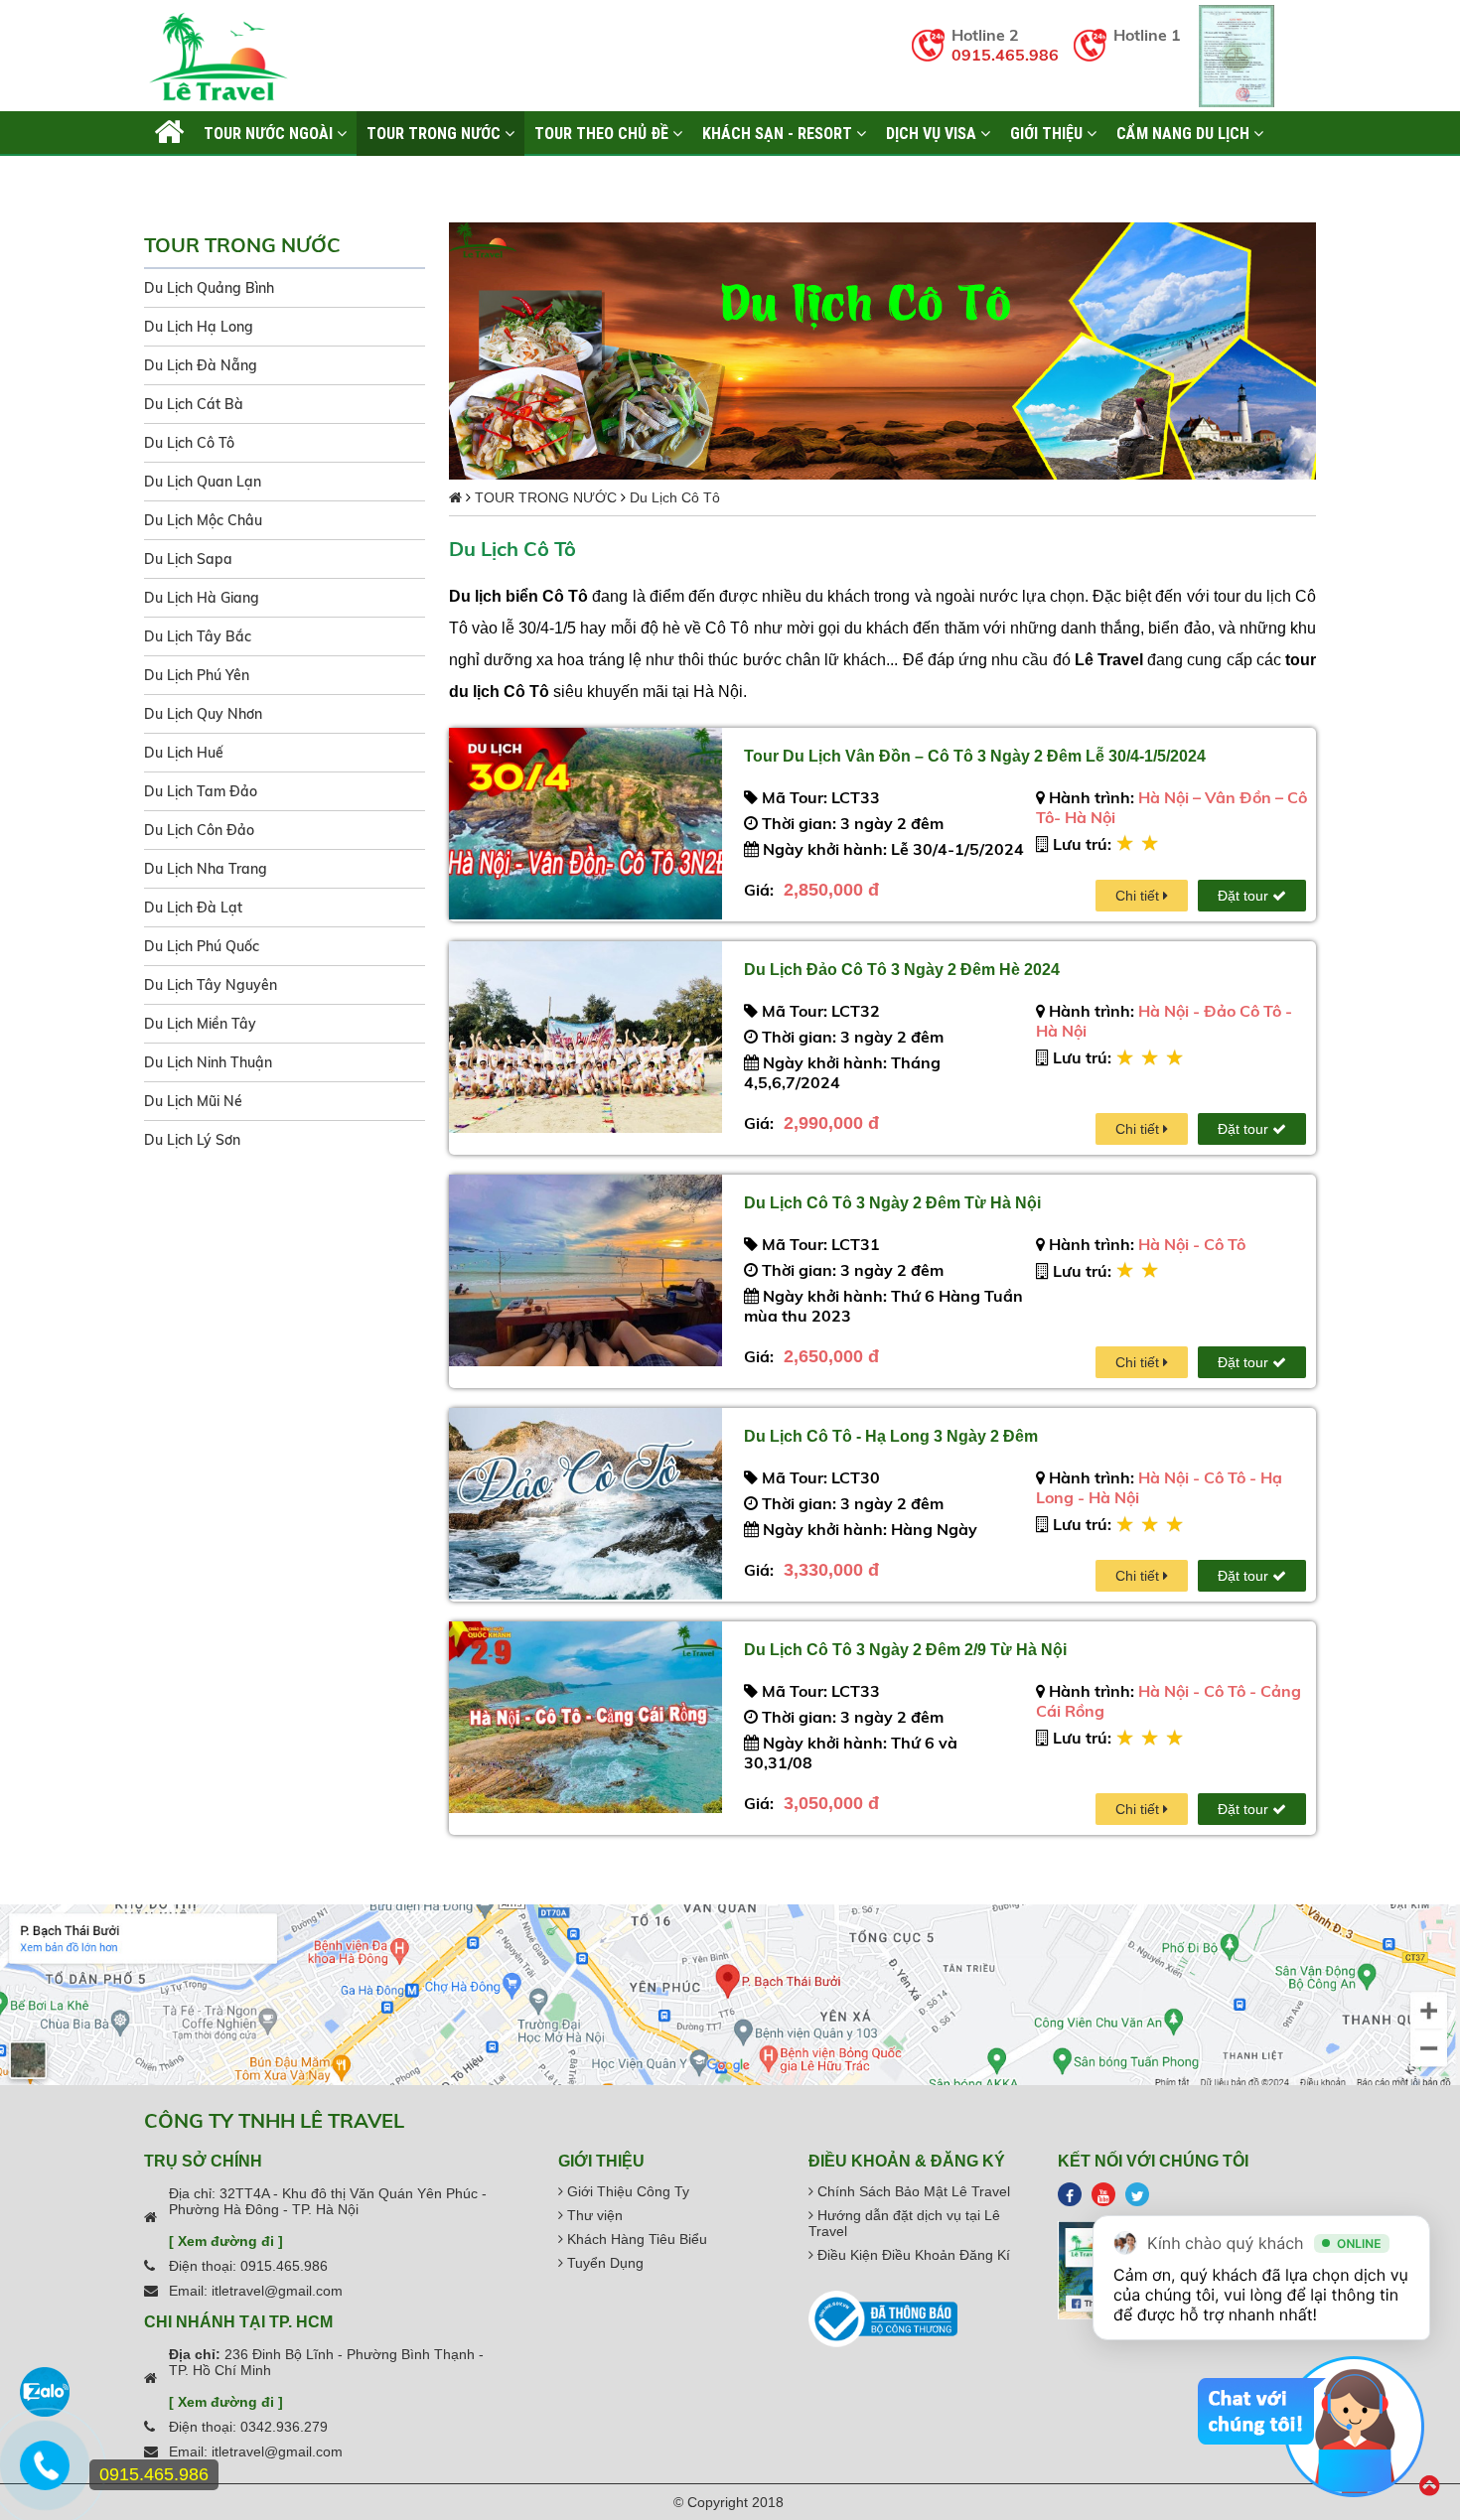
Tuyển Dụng (603, 2263)
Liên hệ (180, 178)
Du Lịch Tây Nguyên (211, 985)
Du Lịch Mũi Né (193, 1101)
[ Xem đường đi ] (226, 2241)
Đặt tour (1245, 896)
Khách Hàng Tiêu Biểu (635, 2239)
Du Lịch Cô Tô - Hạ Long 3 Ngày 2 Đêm (891, 1436)
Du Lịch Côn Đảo (199, 830)
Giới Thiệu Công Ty (626, 2191)
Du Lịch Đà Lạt (193, 908)
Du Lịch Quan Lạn (203, 482)
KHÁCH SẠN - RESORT (779, 133)
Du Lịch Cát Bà (194, 404)
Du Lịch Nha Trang (206, 869)
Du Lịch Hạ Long (199, 327)
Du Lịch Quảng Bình (209, 288)
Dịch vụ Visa (933, 133)
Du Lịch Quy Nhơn (203, 714)
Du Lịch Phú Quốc (202, 946)
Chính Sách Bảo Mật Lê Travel (912, 2191)
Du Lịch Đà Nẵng (201, 365)
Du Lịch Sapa (188, 559)
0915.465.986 (1005, 55)
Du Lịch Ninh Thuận (208, 1062)
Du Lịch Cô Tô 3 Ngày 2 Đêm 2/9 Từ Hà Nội (905, 1650)
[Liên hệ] (45, 2475)
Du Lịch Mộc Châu (203, 520)
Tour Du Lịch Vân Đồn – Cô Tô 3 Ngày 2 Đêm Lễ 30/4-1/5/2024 (975, 756)
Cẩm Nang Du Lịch (1185, 133)
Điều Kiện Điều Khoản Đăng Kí (912, 2255)
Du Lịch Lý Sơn (192, 1140)
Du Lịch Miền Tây (200, 1024)
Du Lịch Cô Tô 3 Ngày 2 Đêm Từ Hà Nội (892, 1203)
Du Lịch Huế (184, 753)
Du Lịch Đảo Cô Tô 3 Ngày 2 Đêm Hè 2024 (902, 970)
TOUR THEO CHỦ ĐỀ (603, 133)
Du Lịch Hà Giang (202, 598)
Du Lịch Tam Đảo (201, 791)
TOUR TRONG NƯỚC (436, 133)
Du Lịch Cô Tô (189, 443)
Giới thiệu (1048, 133)
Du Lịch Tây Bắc (198, 636)
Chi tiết (1139, 896)
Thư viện (593, 2215)
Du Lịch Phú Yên (197, 675)
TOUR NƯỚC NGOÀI (270, 133)
